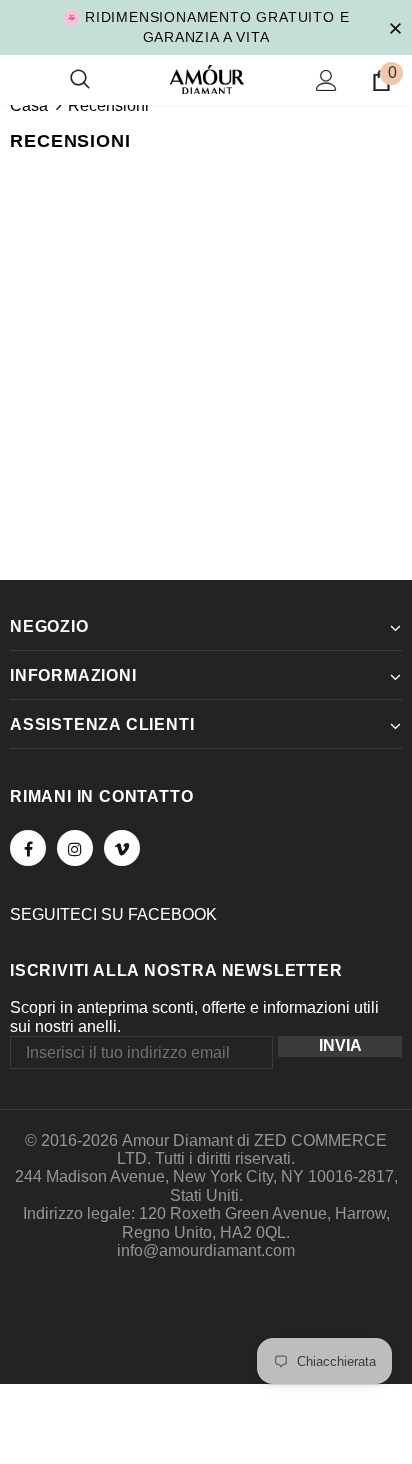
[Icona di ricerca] (80, 80)
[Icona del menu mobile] (22, 80)
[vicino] (395, 27)
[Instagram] (75, 848)
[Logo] (206, 79)
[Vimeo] (122, 848)
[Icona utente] (326, 80)
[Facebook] (28, 848)
